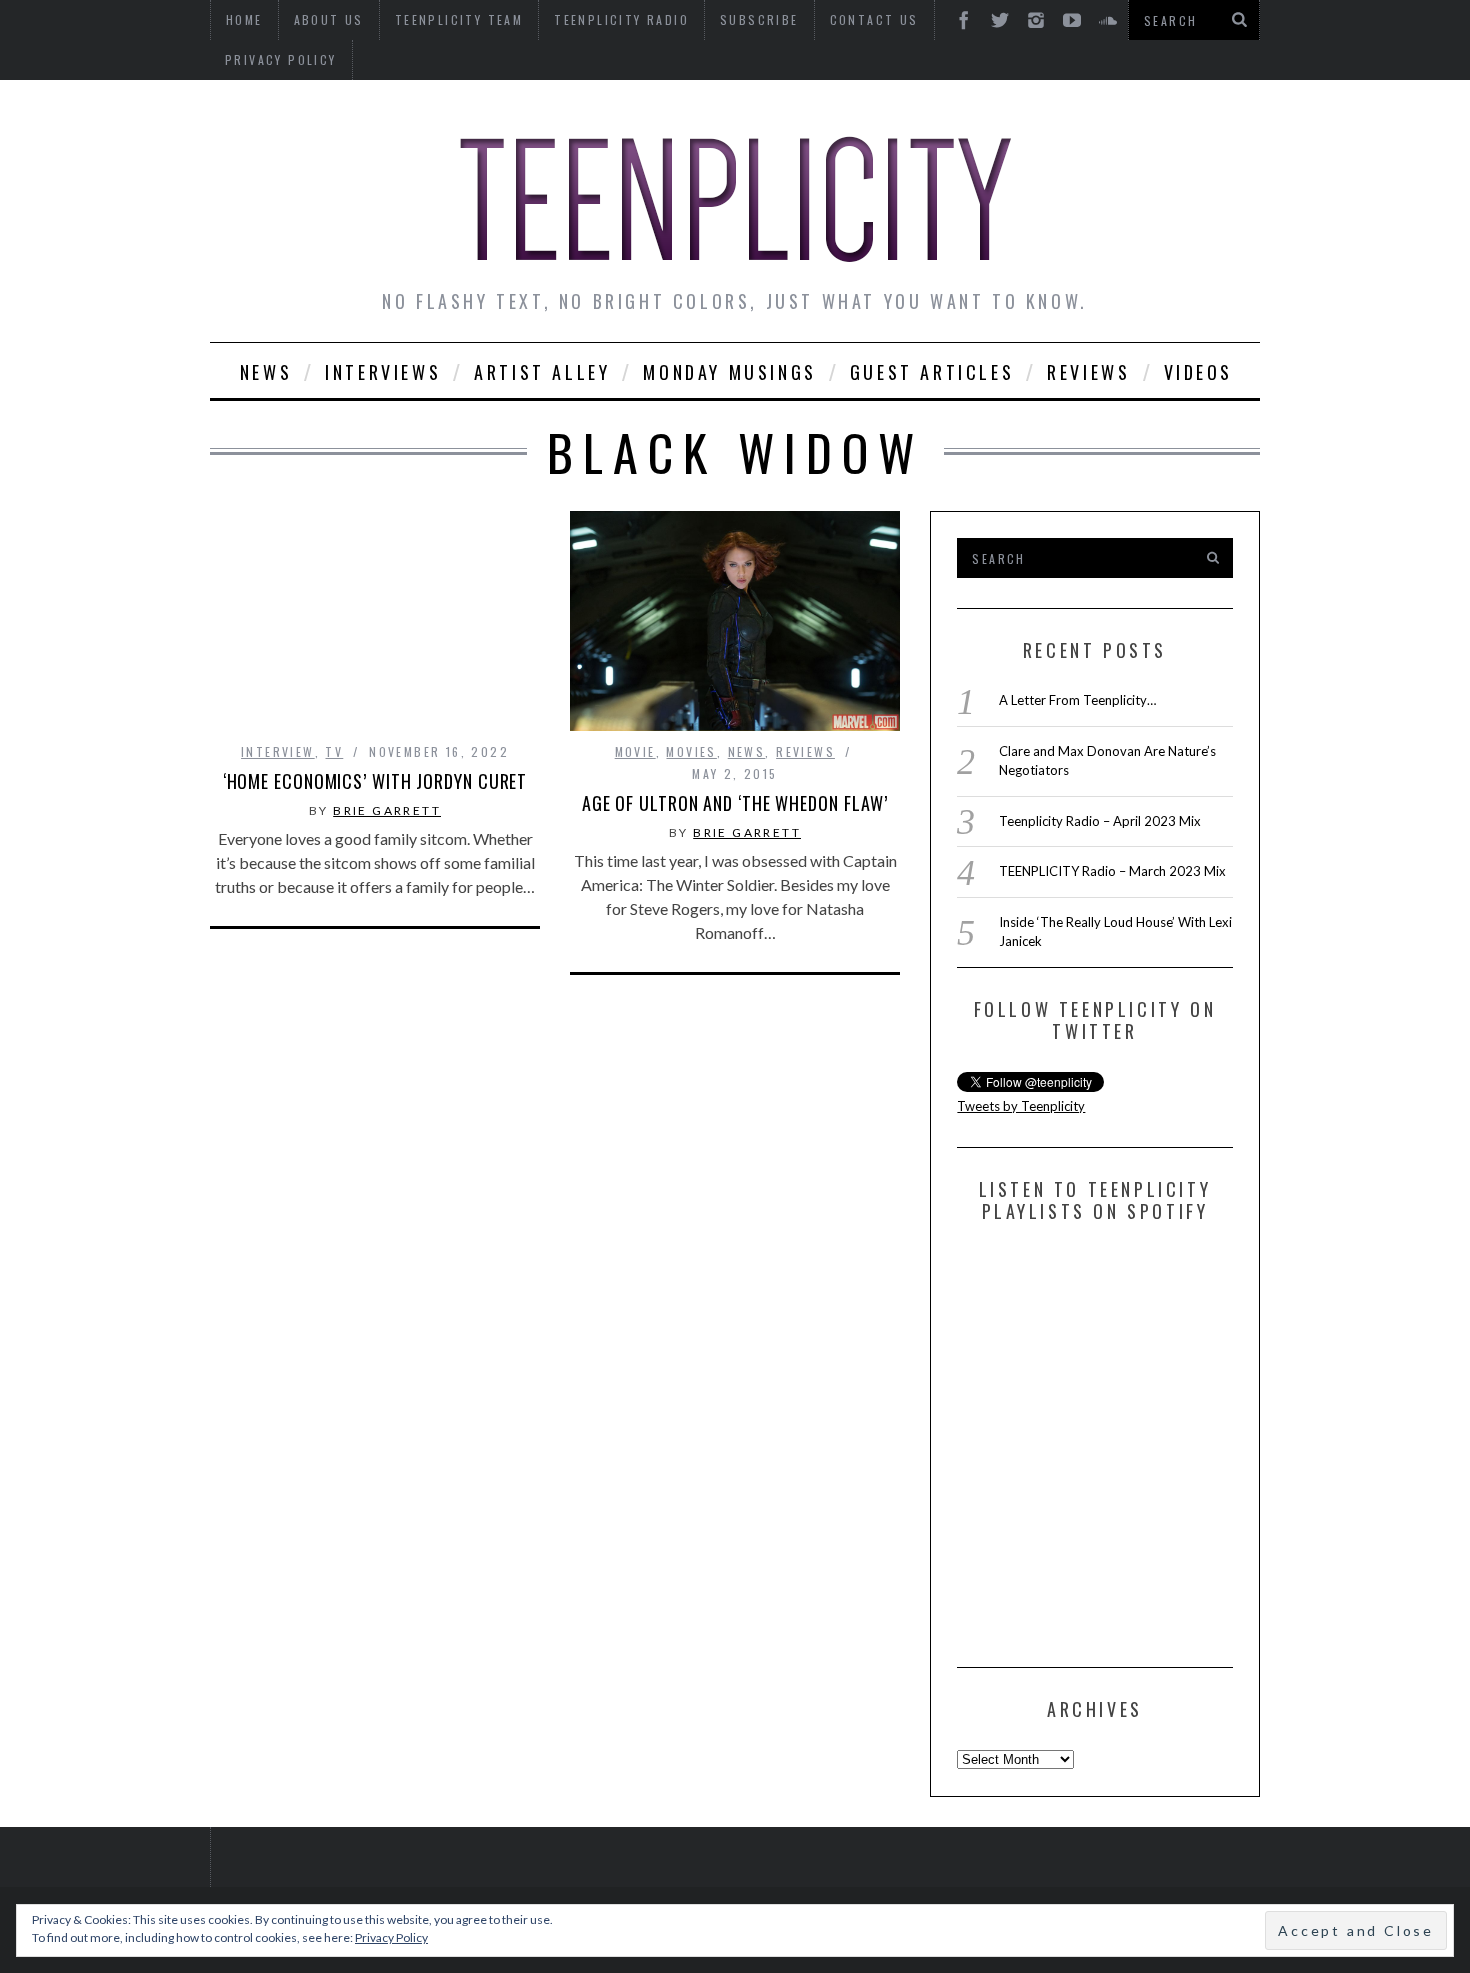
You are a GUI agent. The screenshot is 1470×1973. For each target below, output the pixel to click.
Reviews (1088, 372)
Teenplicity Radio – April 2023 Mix (1100, 821)
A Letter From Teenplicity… (1077, 700)
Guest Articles (932, 372)
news (747, 751)
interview (278, 751)
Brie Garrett (387, 810)
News (266, 372)
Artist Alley (542, 372)
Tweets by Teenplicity (1021, 1106)
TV (334, 751)
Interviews (383, 372)
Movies (691, 751)
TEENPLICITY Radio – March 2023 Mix (1112, 871)
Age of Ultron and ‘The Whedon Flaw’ (735, 803)
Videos (1199, 372)
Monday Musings (729, 372)
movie (635, 751)
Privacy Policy (281, 59)
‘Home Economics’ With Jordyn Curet (375, 781)
